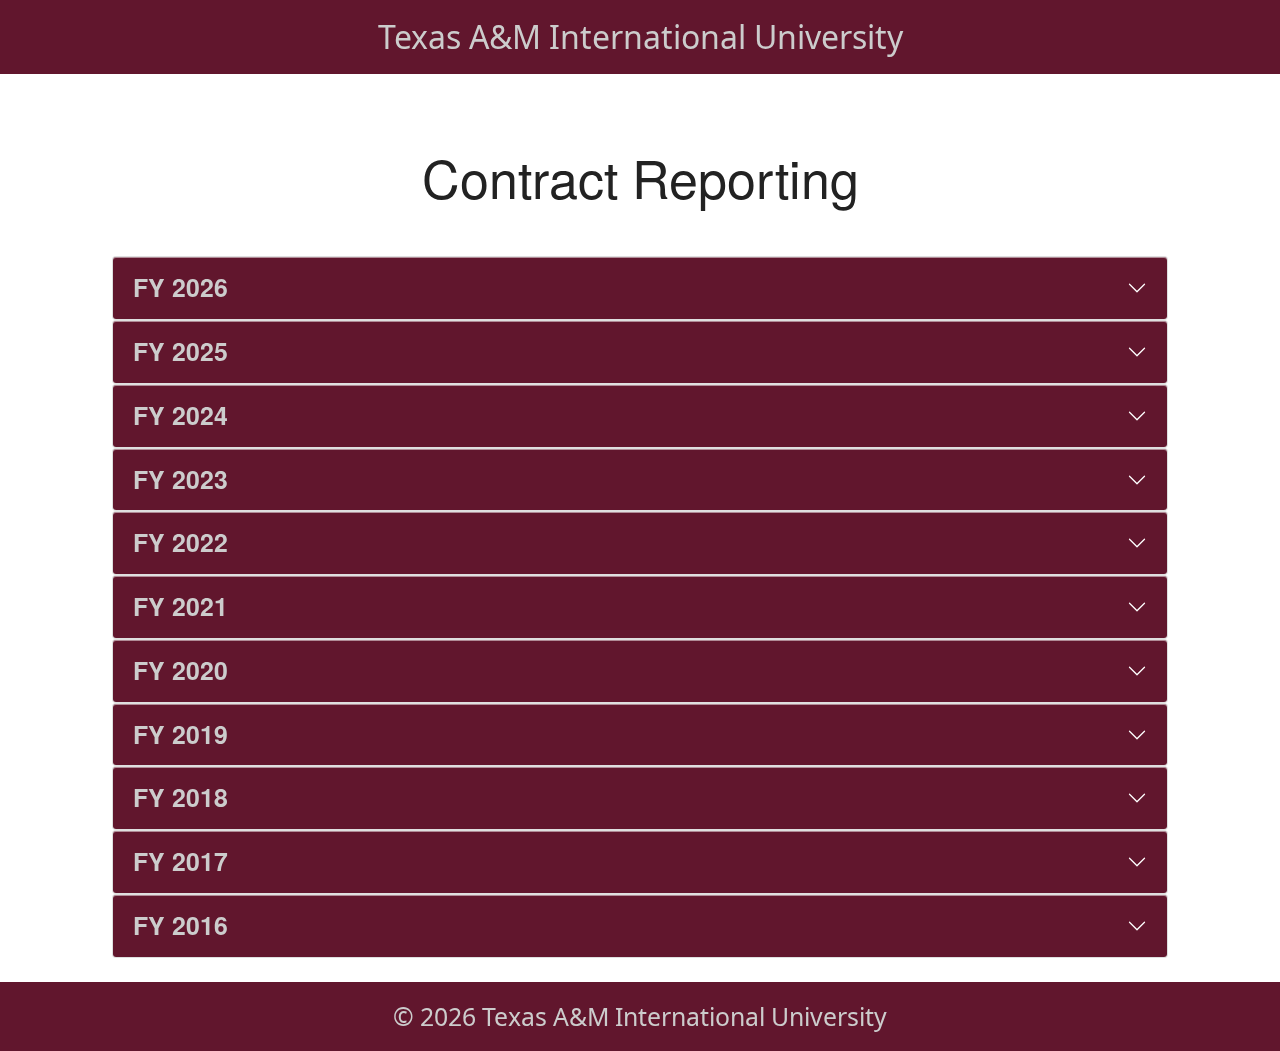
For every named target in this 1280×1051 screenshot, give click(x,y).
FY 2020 (180, 670)
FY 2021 (180, 606)
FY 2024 (180, 415)
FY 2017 (180, 861)
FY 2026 (180, 287)
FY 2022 (180, 542)
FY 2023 (180, 479)
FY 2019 (180, 734)
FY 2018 (180, 797)
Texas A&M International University (640, 36)
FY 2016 (180, 925)
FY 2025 (180, 351)
